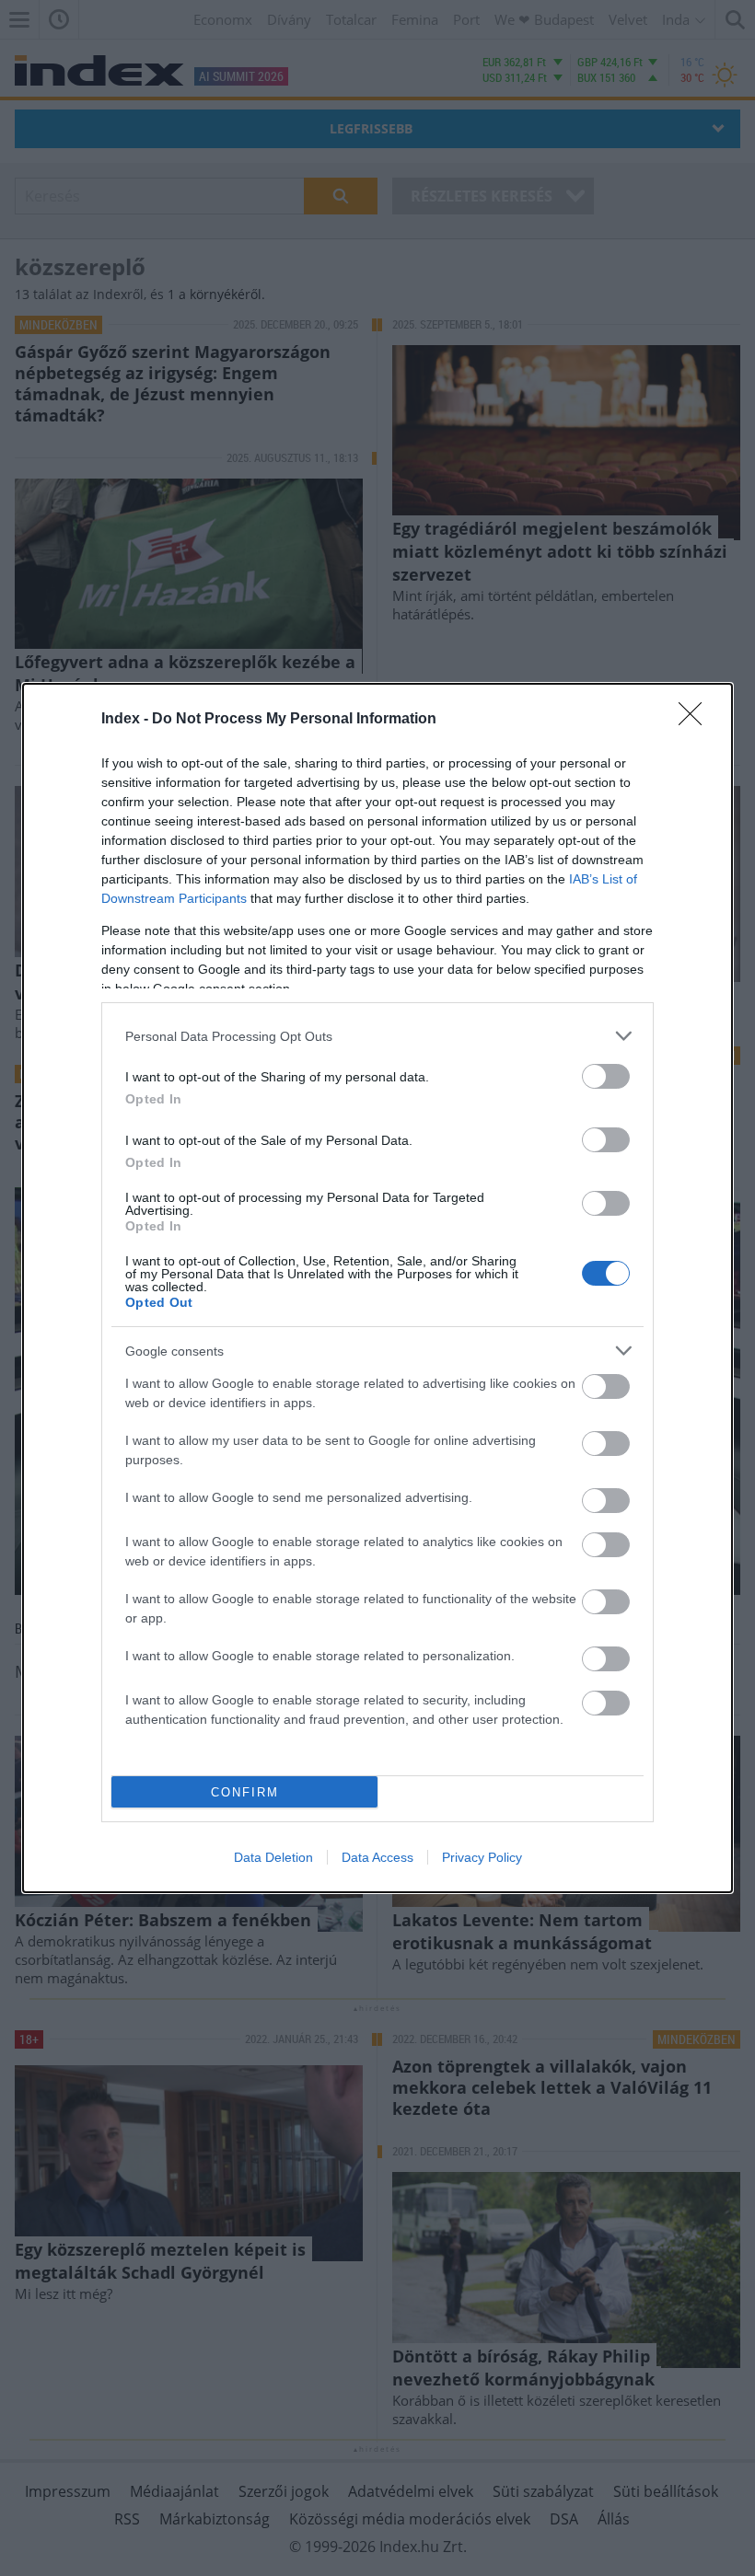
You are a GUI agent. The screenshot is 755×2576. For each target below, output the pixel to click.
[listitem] (377, 1036)
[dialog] (377, 1288)
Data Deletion (273, 1857)
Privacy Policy (482, 1857)
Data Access (377, 1857)
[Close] (696, 720)
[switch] (606, 1076)
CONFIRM (245, 1792)
